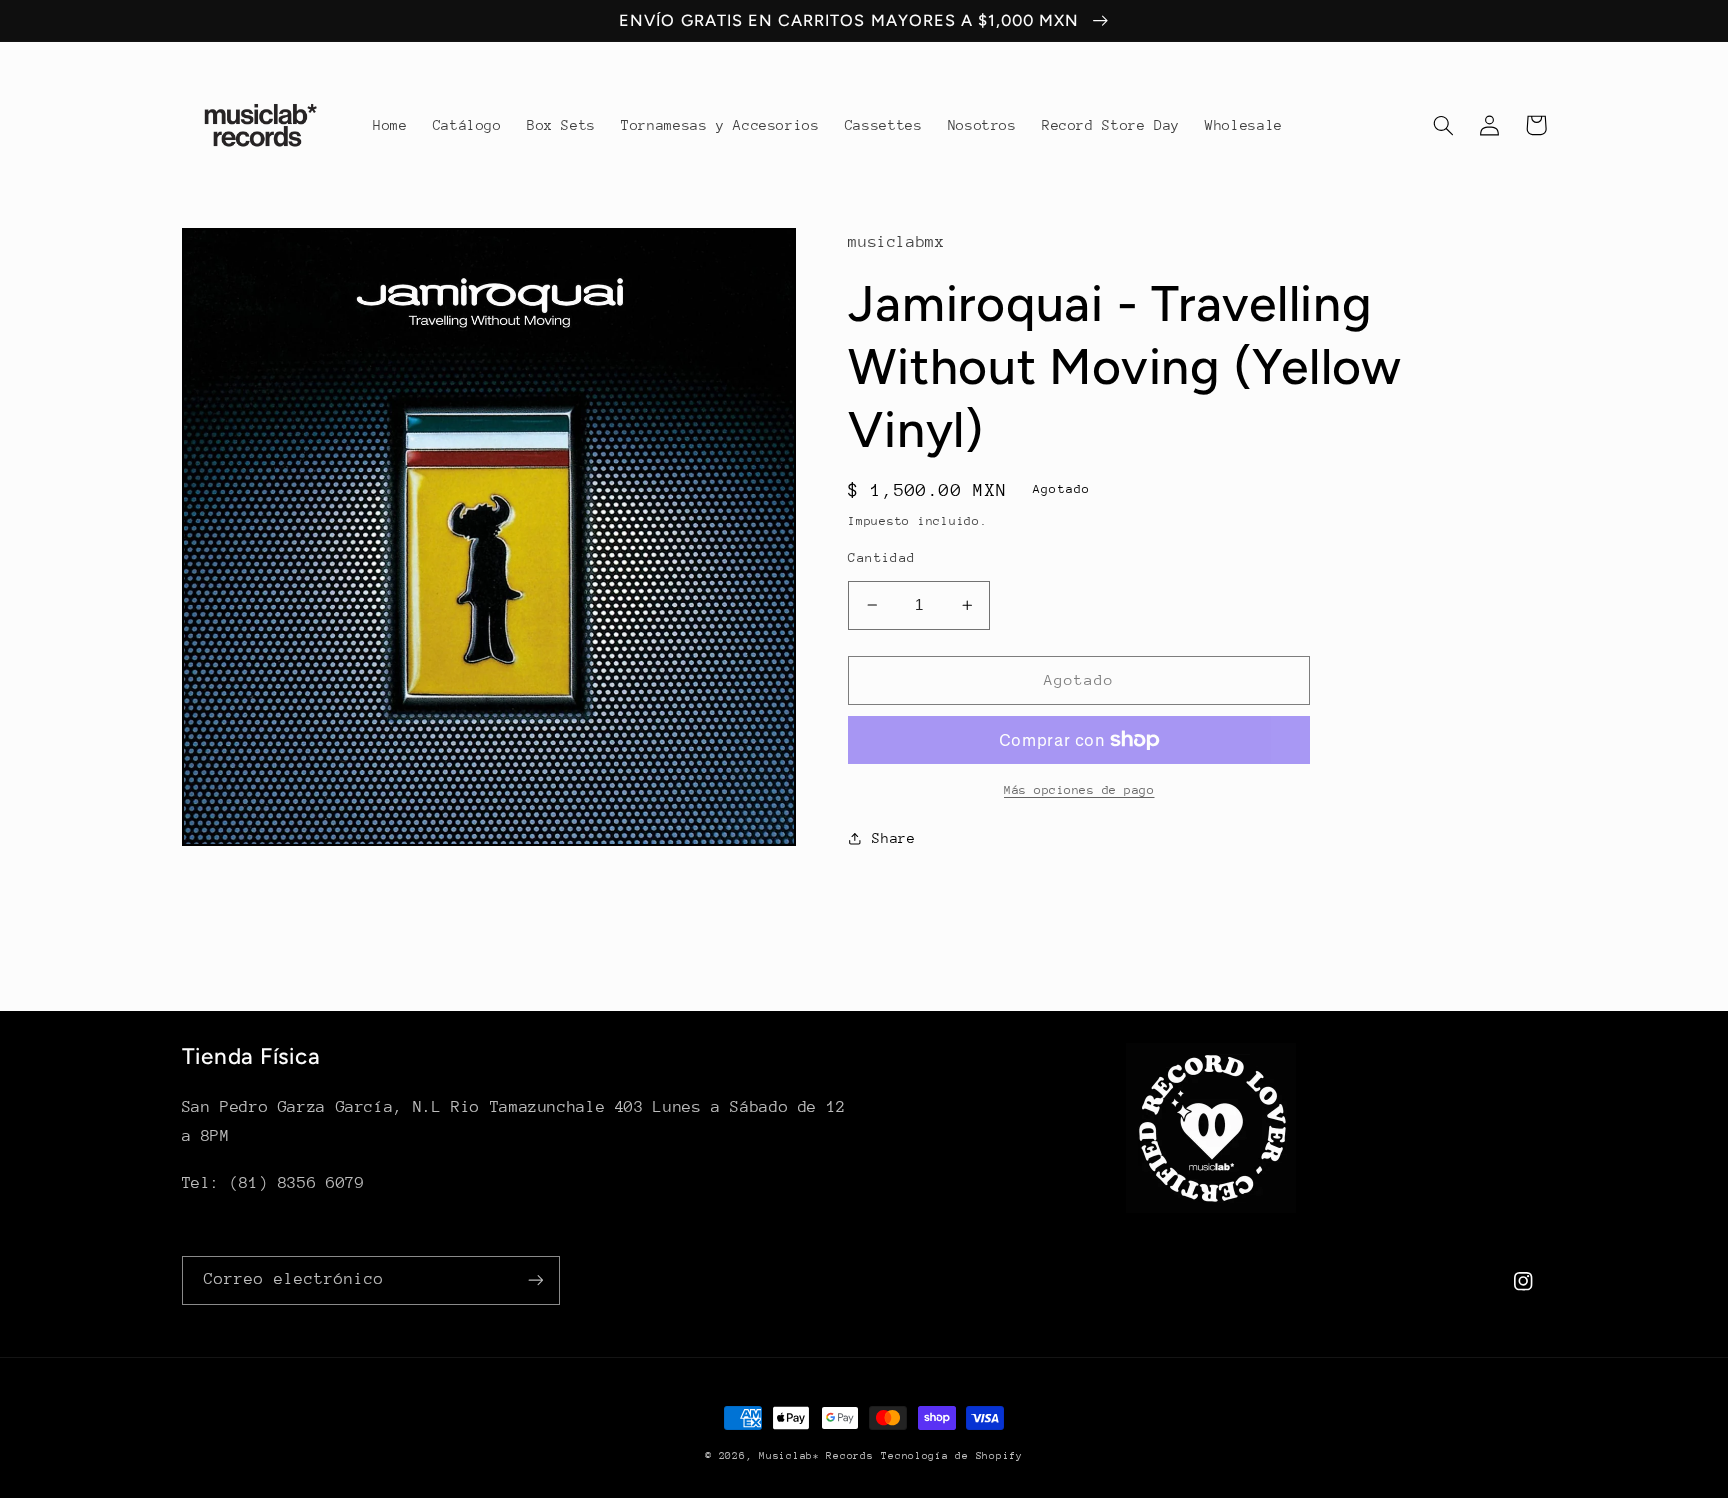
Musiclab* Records (816, 1456)
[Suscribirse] (535, 1280)
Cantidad (881, 557)
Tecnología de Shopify (951, 1456)
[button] (1444, 125)
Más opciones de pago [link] (1079, 790)
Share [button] (893, 838)
